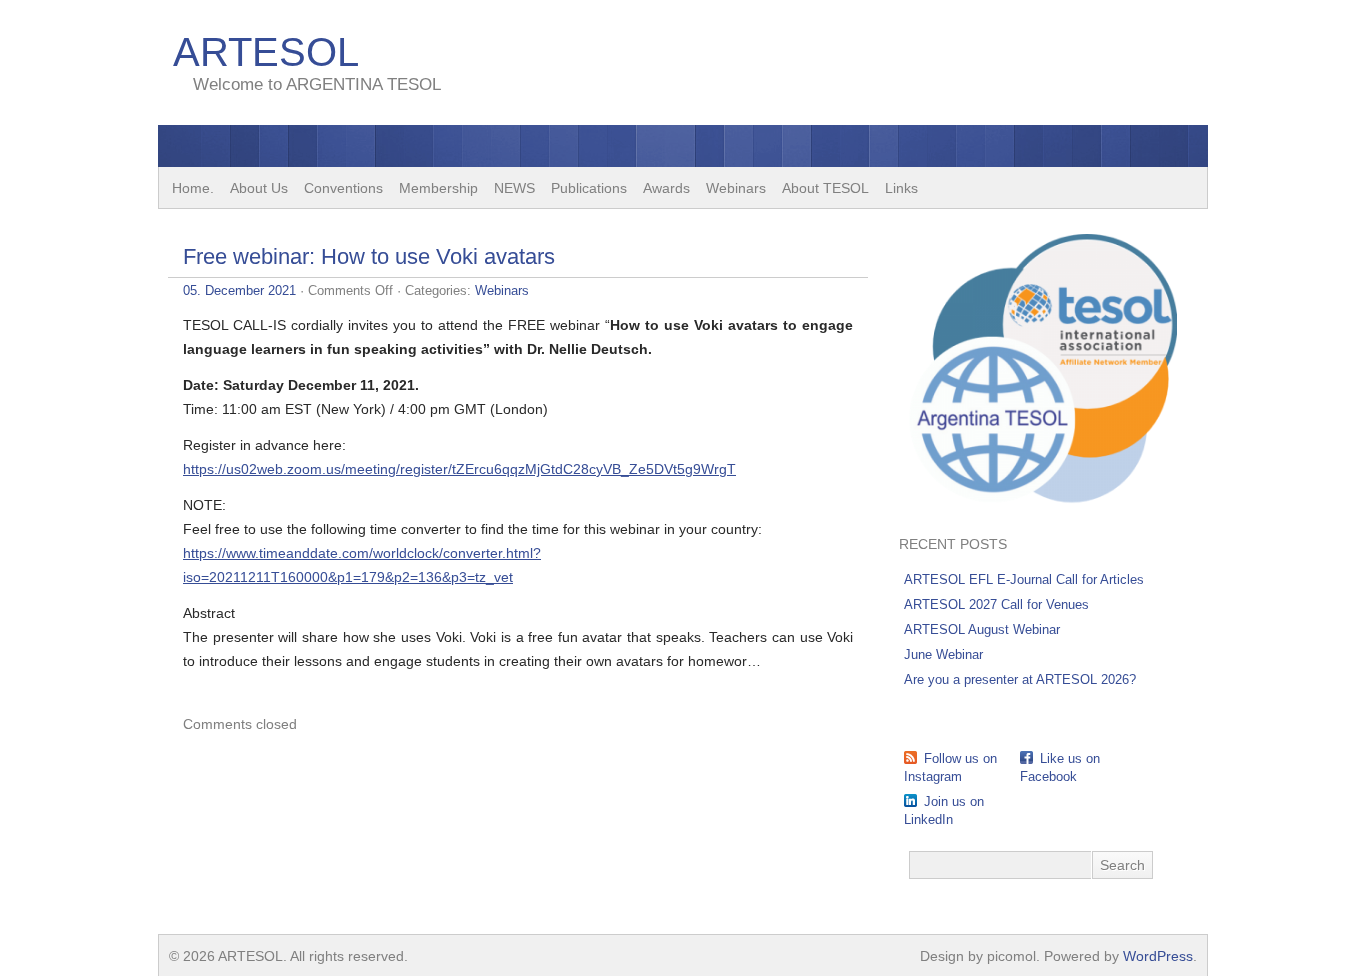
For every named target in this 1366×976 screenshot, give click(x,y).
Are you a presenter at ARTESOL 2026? (1020, 679)
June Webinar (943, 654)
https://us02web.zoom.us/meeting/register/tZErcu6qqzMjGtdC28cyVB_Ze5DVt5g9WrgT (459, 469)
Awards (666, 188)
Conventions (343, 188)
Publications (589, 188)
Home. (193, 188)
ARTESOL (266, 52)
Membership (438, 188)
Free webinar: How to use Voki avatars (369, 256)
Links (901, 188)
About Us (259, 188)
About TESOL (825, 188)
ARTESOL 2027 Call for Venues (996, 604)
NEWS (514, 188)
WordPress (1158, 956)
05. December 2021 (239, 290)
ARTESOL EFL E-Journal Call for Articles (1024, 579)
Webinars (736, 188)
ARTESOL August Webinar (982, 629)
